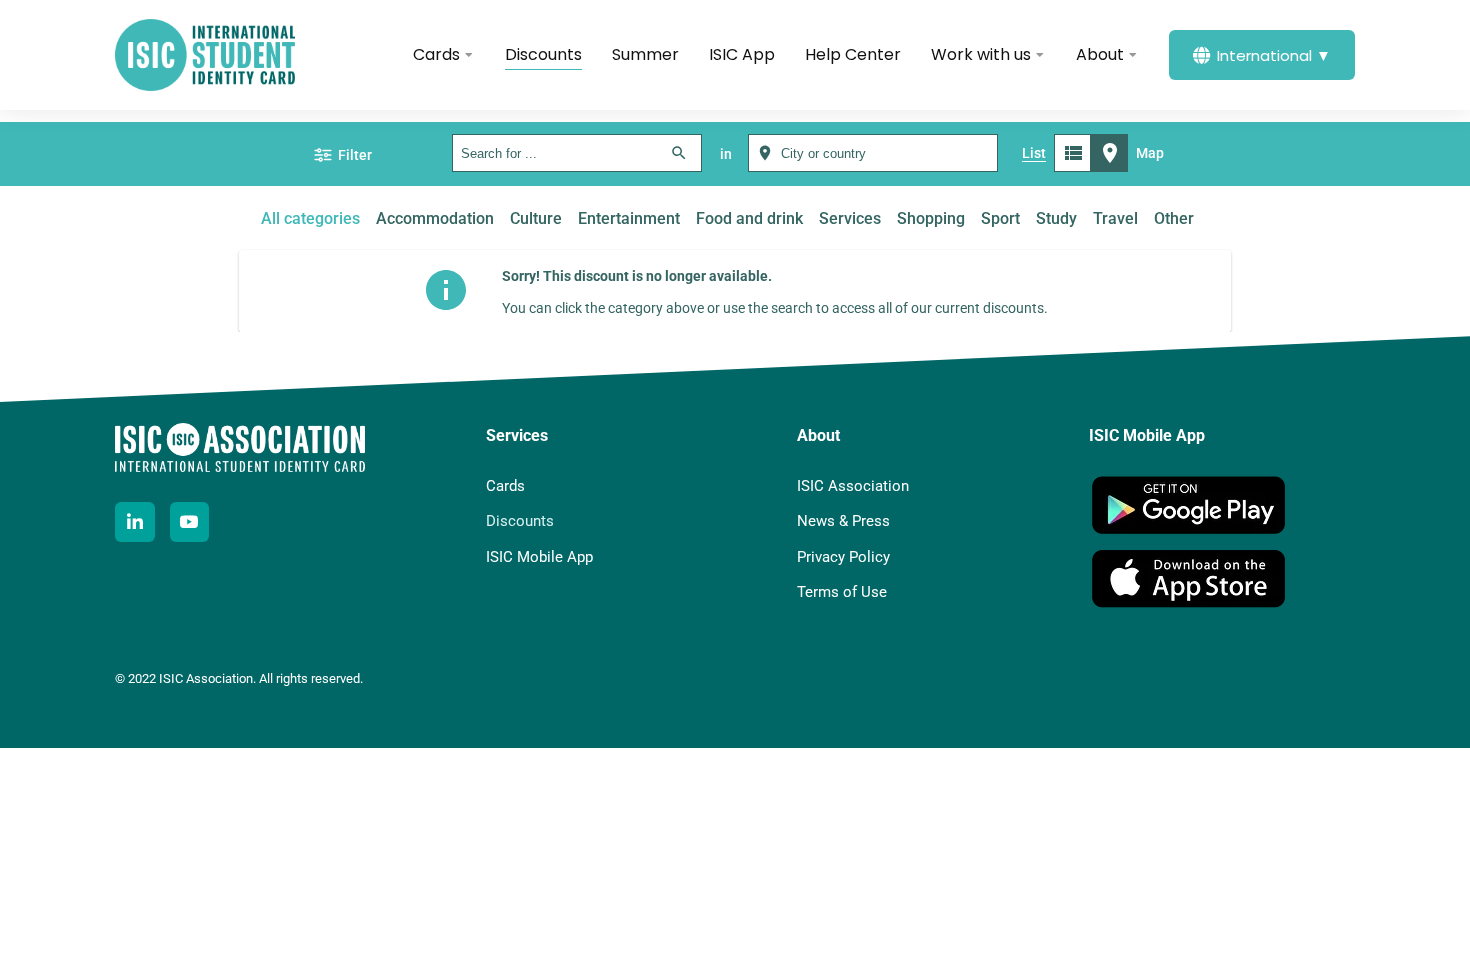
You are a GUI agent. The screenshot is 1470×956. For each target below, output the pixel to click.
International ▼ (1274, 55)
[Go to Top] (1434, 920)
